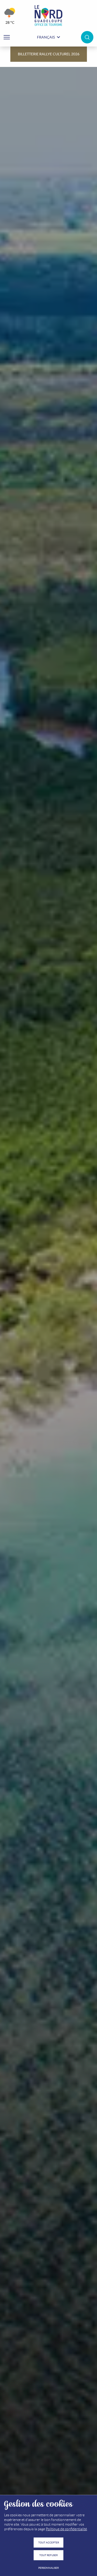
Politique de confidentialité (66, 2529)
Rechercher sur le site (87, 37)
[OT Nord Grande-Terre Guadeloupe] (48, 16)
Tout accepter (49, 2543)
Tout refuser (48, 2555)
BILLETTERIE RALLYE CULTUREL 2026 (49, 54)
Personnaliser (48, 2568)
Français (46, 37)
